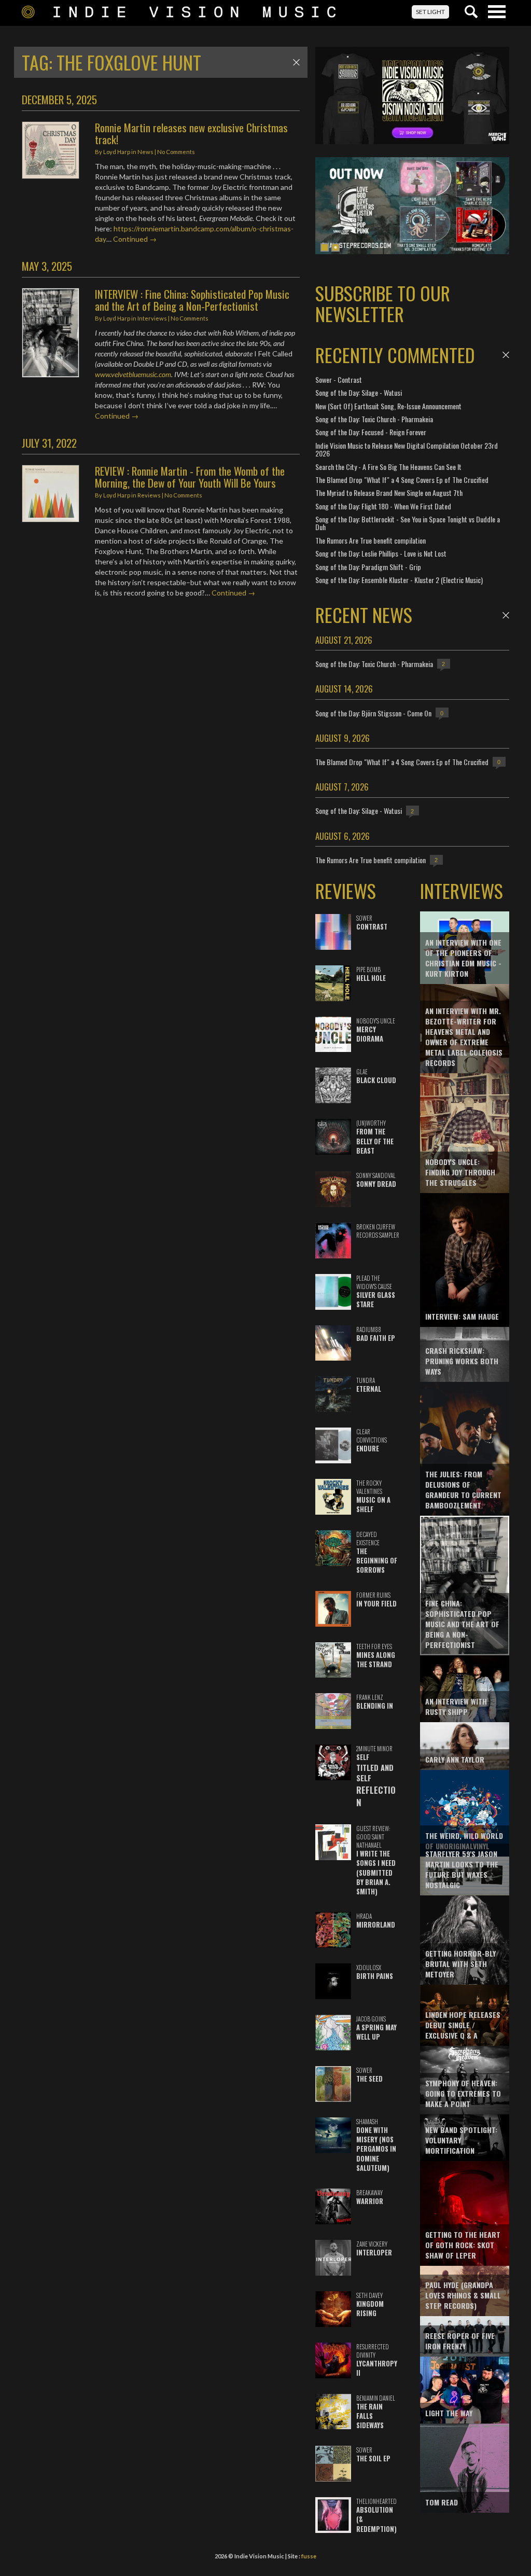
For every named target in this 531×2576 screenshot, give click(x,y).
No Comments (176, 152)
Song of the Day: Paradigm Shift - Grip (368, 567)
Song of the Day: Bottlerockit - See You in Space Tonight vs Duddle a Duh (408, 523)
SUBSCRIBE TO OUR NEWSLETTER (383, 303)
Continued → (135, 239)
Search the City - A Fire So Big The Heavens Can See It (388, 467)
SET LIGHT (430, 12)
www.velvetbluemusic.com (133, 374)
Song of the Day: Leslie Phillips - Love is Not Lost (381, 553)
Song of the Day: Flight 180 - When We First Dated (383, 506)
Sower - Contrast (339, 379)
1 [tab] (325, 247)
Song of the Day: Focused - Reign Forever (371, 432)
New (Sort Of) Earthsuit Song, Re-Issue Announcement (388, 406)
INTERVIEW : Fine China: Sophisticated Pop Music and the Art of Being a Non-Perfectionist (192, 300)
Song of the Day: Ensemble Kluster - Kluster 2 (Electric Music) (399, 580)
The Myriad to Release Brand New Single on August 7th (389, 493)
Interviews (152, 318)
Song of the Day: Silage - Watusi (359, 392)
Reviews (149, 495)
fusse (309, 2556)
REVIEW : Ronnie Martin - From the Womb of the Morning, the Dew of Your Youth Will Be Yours (190, 477)
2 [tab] (336, 247)
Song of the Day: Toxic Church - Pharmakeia (374, 419)
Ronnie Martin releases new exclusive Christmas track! (191, 133)
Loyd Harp (117, 152)
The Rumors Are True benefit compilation (371, 540)
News (145, 152)
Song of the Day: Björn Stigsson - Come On (373, 713)
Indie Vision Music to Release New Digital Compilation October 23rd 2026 (407, 449)
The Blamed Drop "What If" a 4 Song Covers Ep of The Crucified (402, 480)
